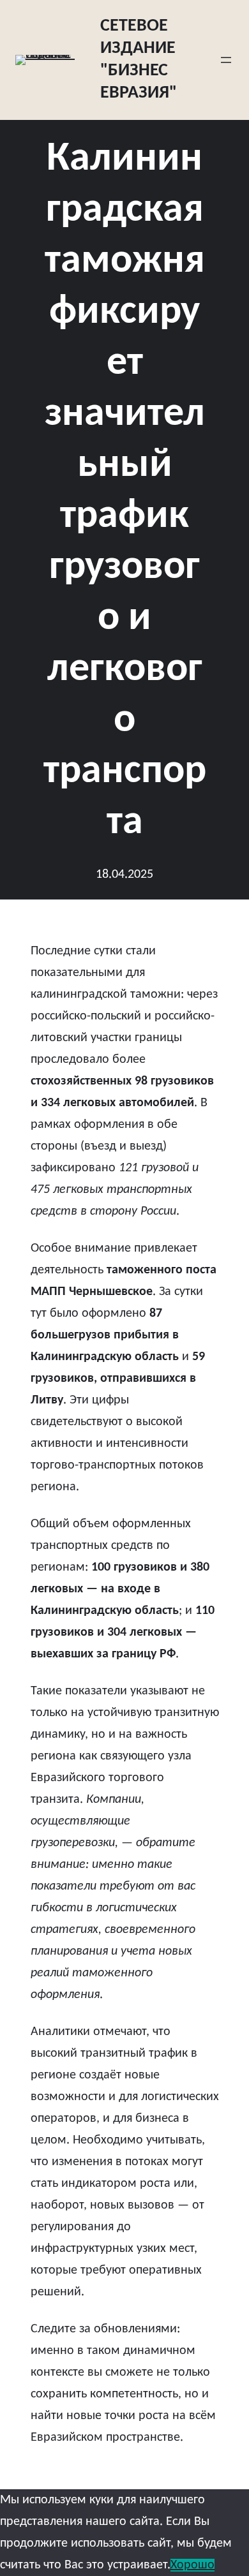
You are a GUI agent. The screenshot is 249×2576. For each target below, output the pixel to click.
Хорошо (192, 2565)
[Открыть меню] (226, 60)
